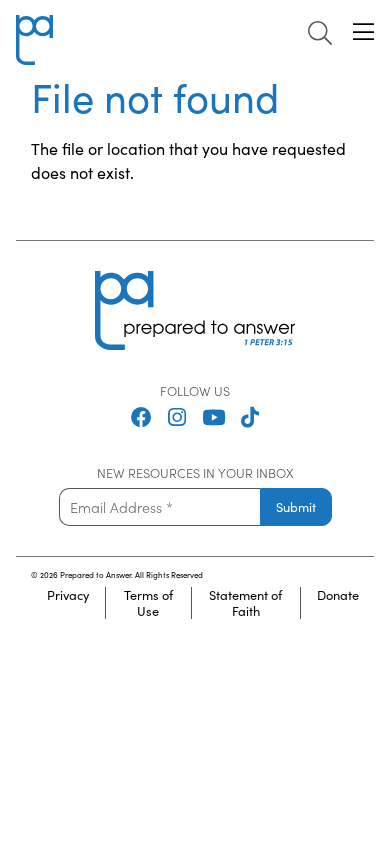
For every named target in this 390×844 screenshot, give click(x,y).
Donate (338, 595)
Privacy (68, 595)
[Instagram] (177, 419)
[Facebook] (141, 419)
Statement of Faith (245, 603)
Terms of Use (148, 603)
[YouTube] (213, 419)
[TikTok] (250, 419)
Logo (34, 26)
